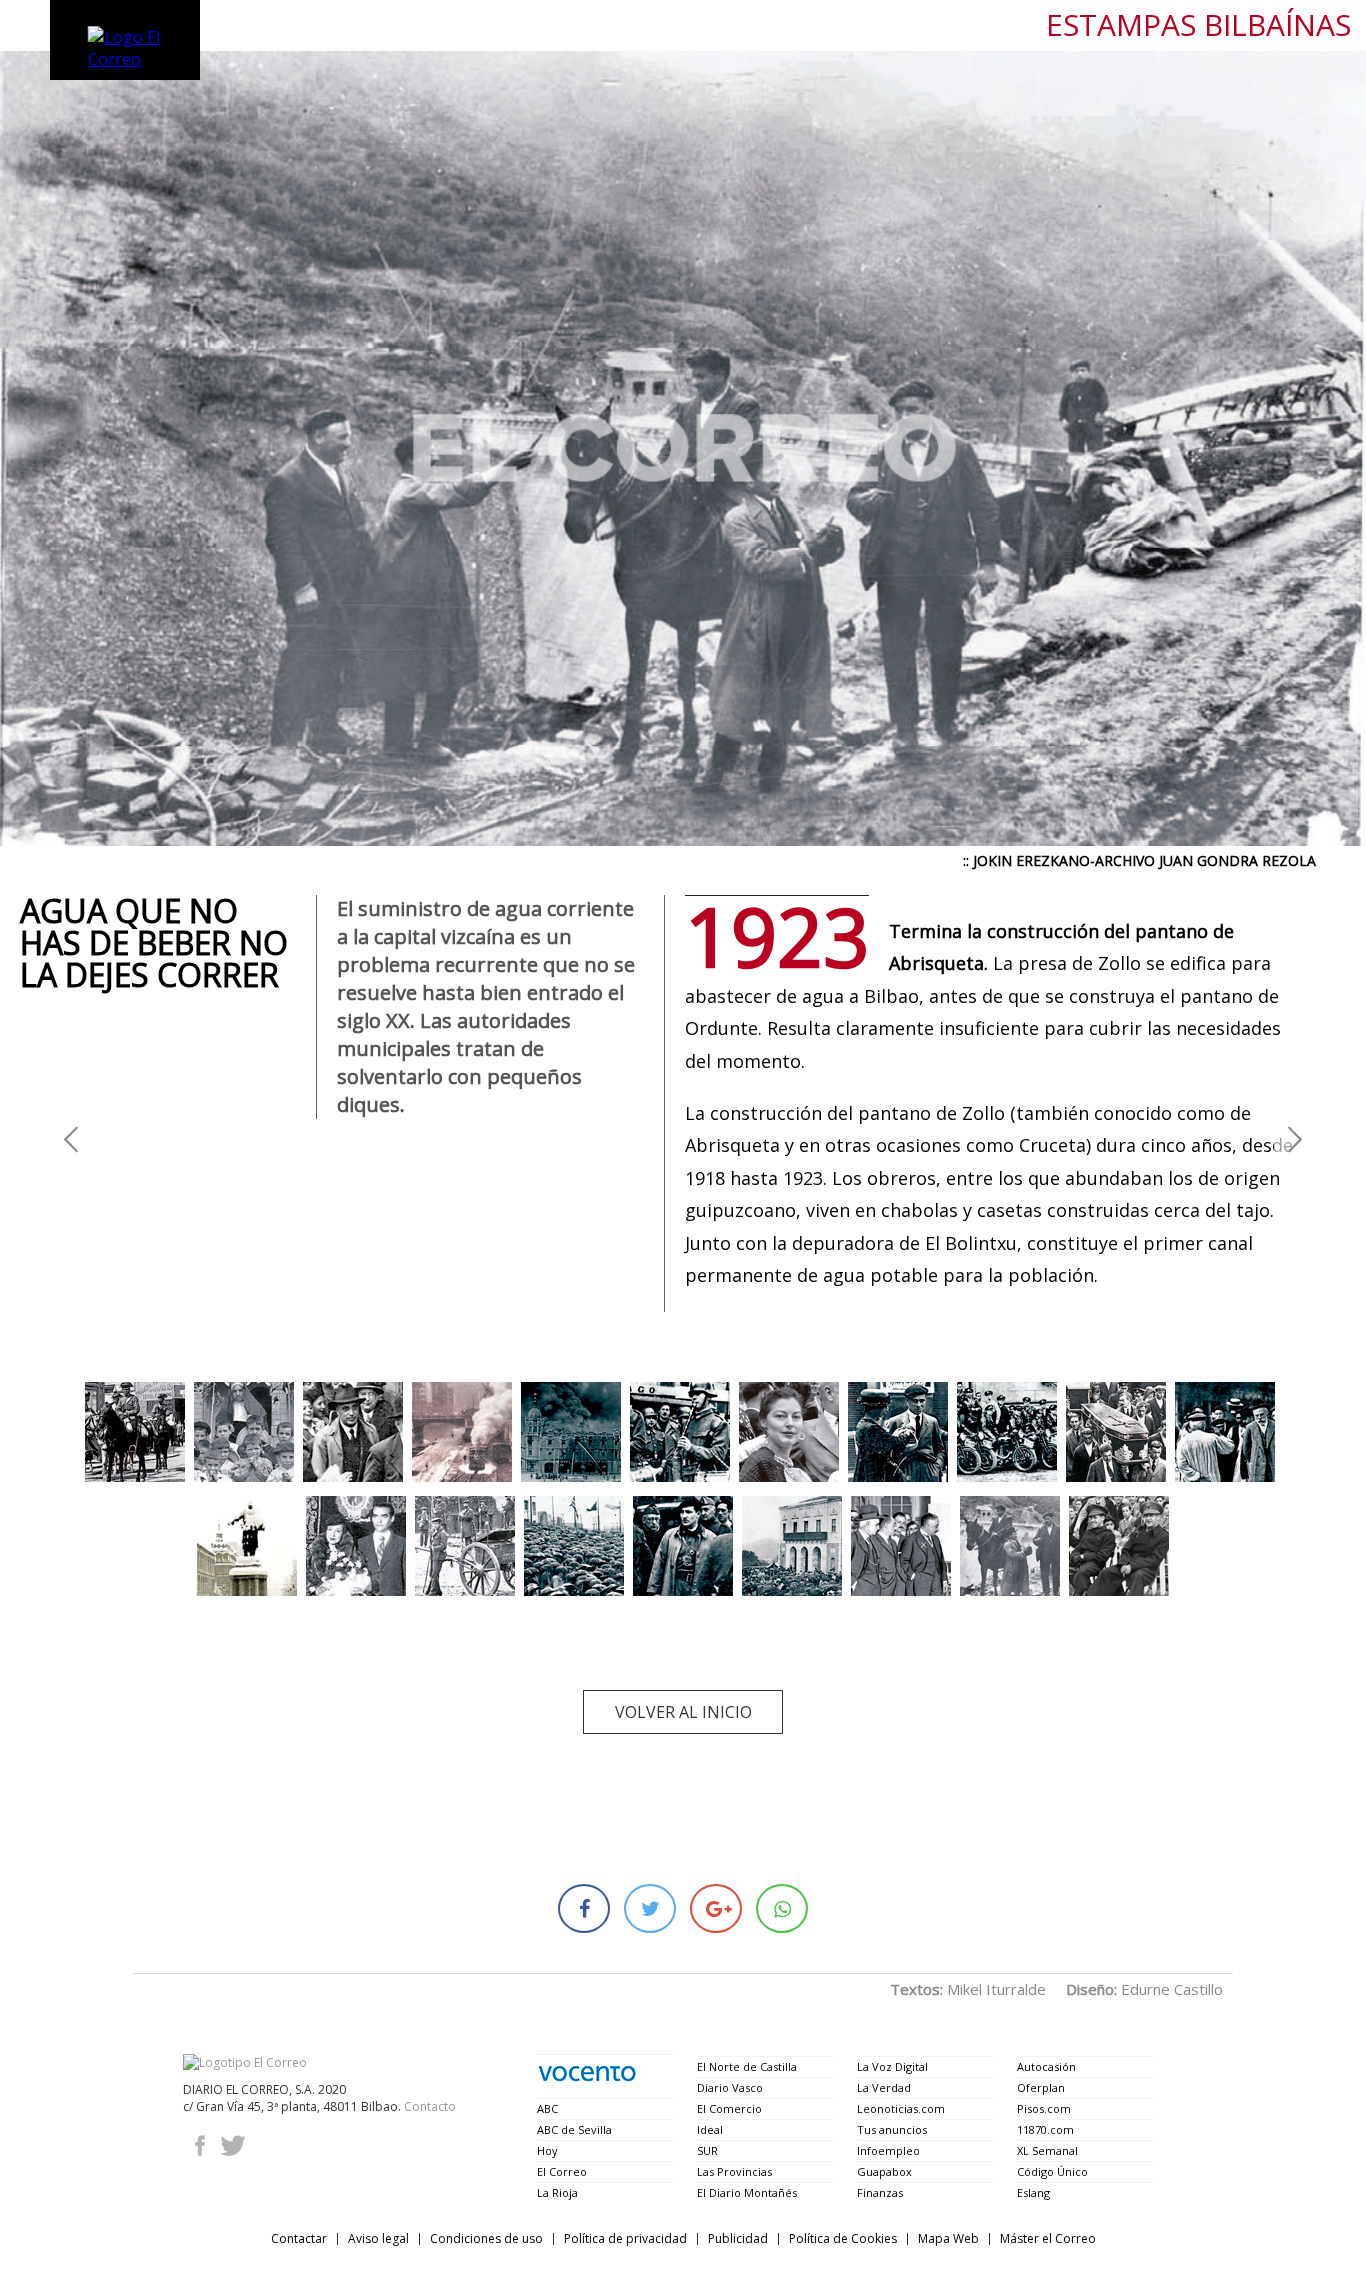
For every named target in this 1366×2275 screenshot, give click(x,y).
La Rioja (557, 2192)
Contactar (299, 2238)
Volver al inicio (683, 1712)
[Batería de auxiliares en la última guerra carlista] (465, 1546)
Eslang (1033, 2192)
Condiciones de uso (486, 2238)
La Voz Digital (892, 2066)
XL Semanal (1047, 2150)
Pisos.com (1044, 2108)
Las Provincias (734, 2171)
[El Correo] (245, 2062)
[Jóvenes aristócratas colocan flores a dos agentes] (898, 1432)
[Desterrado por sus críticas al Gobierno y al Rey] (353, 1432)
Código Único (1052, 2171)
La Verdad (884, 2087)
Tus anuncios (892, 2129)
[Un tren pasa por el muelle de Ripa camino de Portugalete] (462, 1432)
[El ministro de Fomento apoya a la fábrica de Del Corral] (901, 1546)
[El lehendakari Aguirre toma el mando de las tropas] (683, 1546)
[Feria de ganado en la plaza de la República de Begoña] (792, 1546)
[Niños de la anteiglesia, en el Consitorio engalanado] (244, 1432)
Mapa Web (948, 2238)
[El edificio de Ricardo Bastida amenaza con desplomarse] (571, 1432)
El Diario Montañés (747, 2192)
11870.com (1045, 2129)
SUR (707, 2150)
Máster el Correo (1048, 2238)
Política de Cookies (843, 2238)
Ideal (710, 2129)
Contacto (430, 2106)
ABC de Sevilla (574, 2129)
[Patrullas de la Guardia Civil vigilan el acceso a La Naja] (135, 1432)
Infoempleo (888, 2150)
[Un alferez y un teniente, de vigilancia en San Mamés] (1119, 1546)
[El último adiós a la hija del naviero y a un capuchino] (1116, 1432)
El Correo (562, 2171)
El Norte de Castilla (747, 2066)
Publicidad (738, 2238)
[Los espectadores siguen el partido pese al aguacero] (574, 1546)
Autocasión (1046, 2066)
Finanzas (880, 2192)
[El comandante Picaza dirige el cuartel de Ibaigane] (1007, 1432)
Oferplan (1041, 2087)
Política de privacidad (625, 2238)
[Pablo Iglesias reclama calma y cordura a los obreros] (1225, 1432)
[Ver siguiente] (1295, 1137)
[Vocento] (587, 2073)
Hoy (547, 2150)
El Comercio (729, 2108)
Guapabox (884, 2171)
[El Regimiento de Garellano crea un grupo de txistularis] (680, 1432)
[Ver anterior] (71, 1137)
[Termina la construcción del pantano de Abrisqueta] (1010, 1546)
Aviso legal (378, 2238)
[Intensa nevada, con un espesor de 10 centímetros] (247, 1546)
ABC (547, 2108)
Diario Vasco (730, 2087)
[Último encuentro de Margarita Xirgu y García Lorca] (356, 1546)
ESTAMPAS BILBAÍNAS (1198, 25)
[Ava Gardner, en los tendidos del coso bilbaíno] (789, 1432)
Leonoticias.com (901, 2108)
